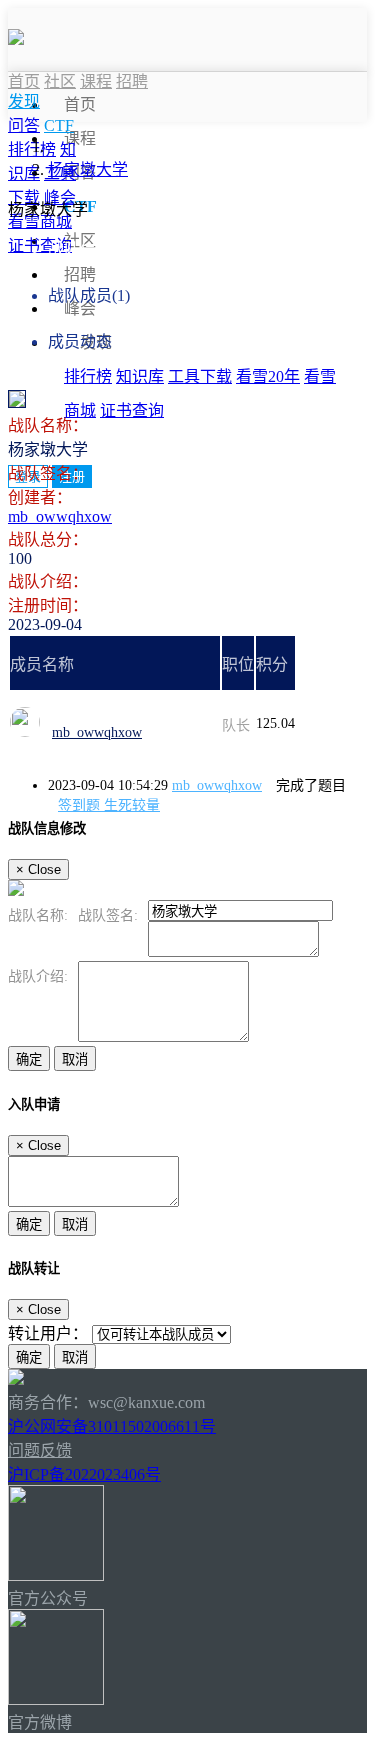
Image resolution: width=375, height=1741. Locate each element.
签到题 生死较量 (109, 805)
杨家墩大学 (88, 169)
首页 (80, 104)
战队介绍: (38, 976)
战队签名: (108, 915)
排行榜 (88, 376)
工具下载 (200, 376)
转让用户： (48, 1333)
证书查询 (132, 410)
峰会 (80, 308)
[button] (24, 102)
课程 (80, 138)
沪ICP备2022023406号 (84, 1474)
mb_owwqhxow (60, 516)
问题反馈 (40, 1450)
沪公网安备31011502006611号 (112, 1426)
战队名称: (38, 915)
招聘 (80, 274)
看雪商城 (40, 221)
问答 (24, 125)
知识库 (140, 376)
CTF (59, 125)
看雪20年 (268, 376)
